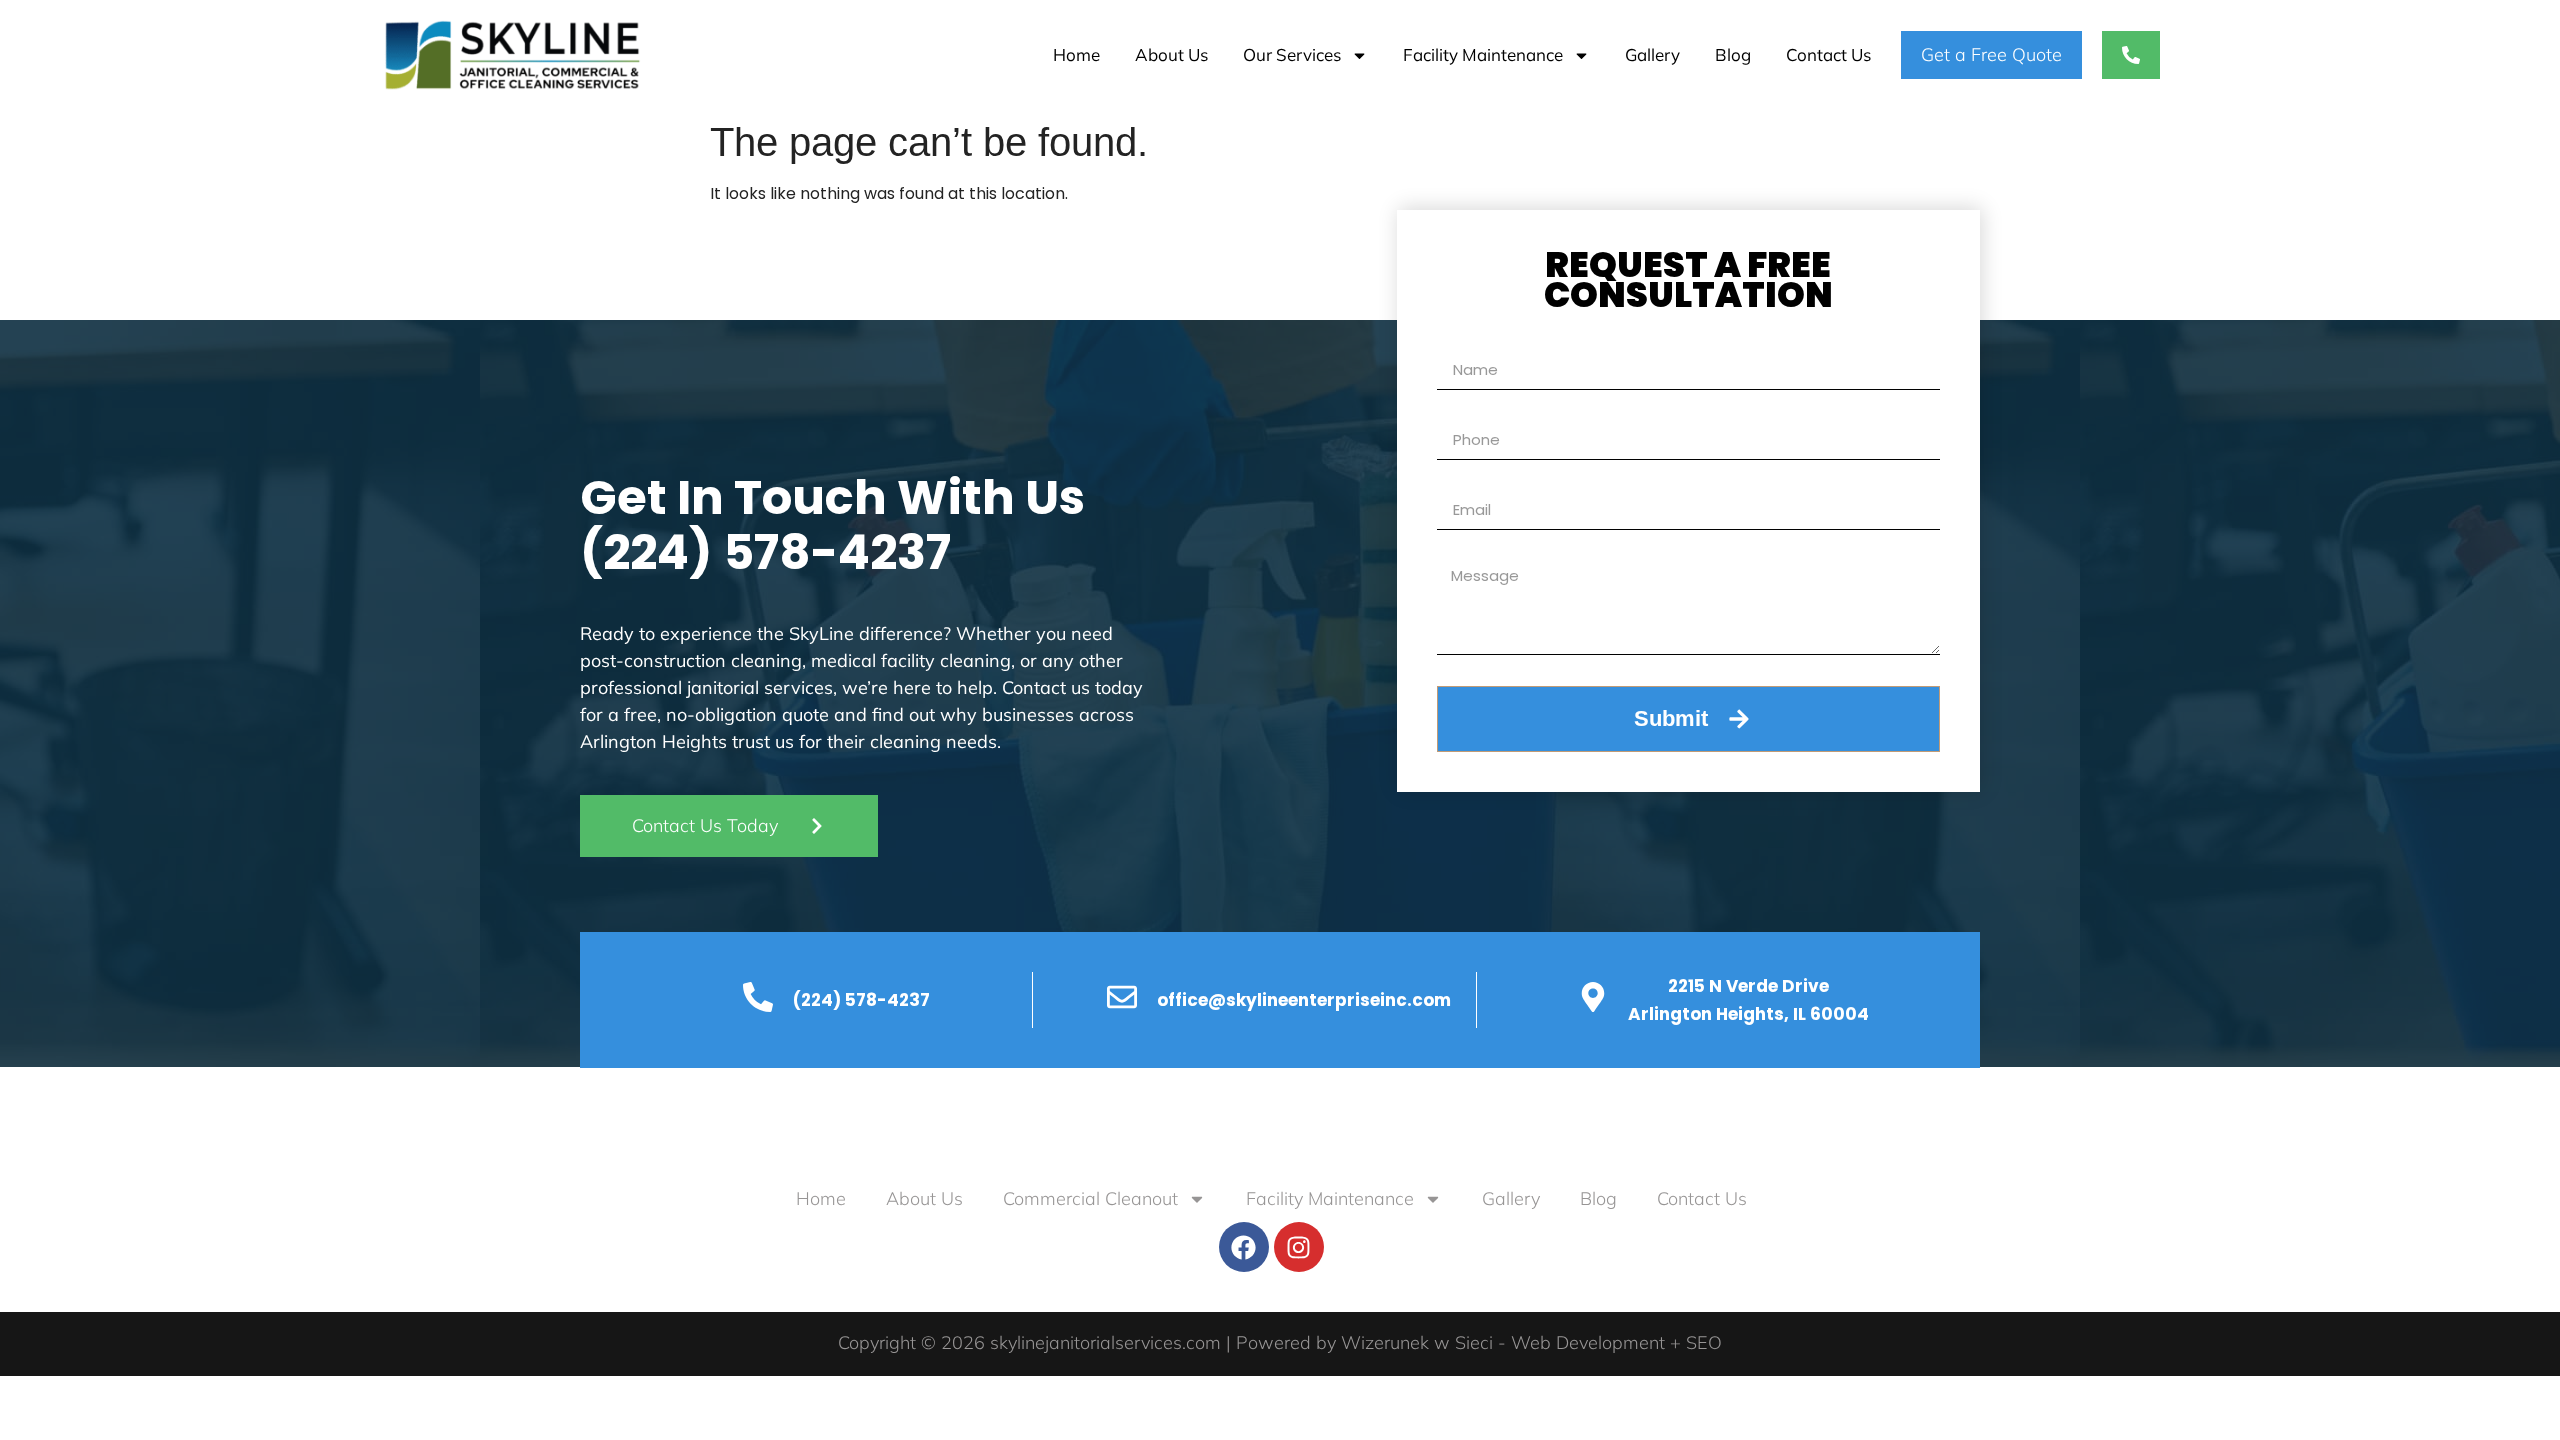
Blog (1733, 55)
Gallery (1652, 55)
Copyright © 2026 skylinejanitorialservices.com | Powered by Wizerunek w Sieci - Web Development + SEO (1280, 1342)
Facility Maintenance (1483, 55)
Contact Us (1828, 55)
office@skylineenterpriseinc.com (1304, 1000)
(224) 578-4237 (765, 552)
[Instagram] (1299, 1247)
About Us (1171, 55)
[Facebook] (1244, 1247)
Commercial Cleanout (1090, 1198)
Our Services (1292, 55)
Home (1076, 55)
